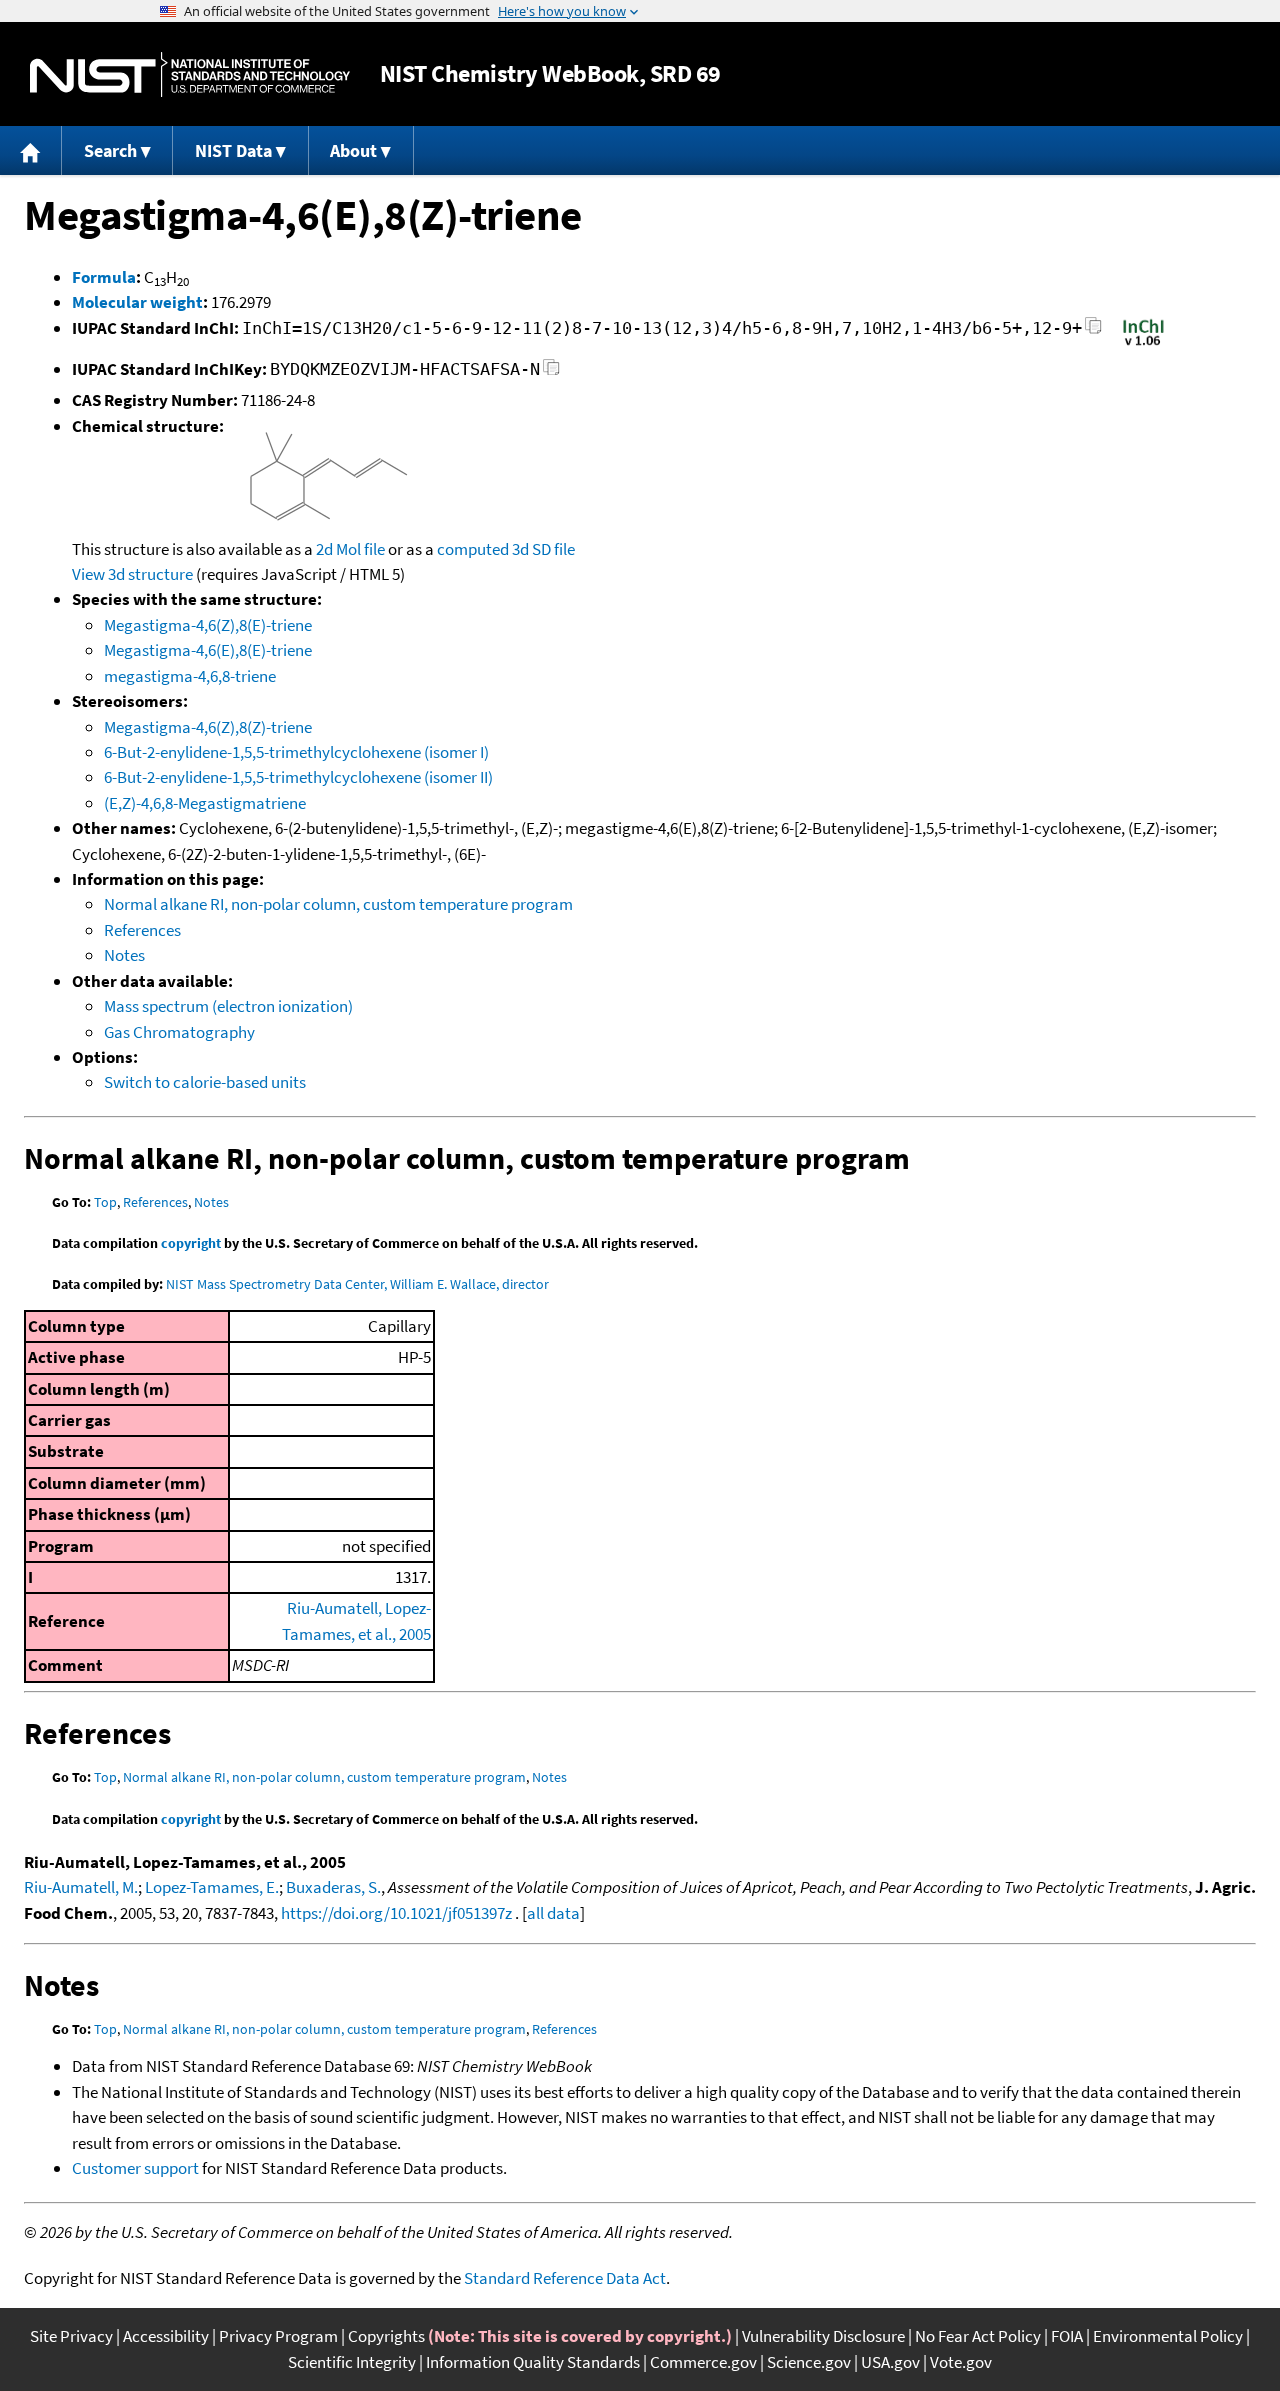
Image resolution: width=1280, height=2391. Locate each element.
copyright (191, 1243)
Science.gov (809, 2362)
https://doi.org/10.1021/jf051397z (396, 1913)
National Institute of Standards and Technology (190, 74)
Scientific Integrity (352, 2362)
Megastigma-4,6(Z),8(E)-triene (208, 625)
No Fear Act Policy (978, 2336)
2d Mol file (350, 549)
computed (473, 549)
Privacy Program (278, 2336)
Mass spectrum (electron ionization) (228, 1006)
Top (105, 1202)
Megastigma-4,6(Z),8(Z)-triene (208, 727)
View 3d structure (132, 574)
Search (110, 150)
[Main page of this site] (31, 150)
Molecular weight (137, 302)
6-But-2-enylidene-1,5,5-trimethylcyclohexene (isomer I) (296, 752)
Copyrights (386, 2336)
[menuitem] (31, 150)
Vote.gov (961, 2362)
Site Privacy (71, 2336)
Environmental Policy (1168, 2336)
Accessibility (166, 2336)
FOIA (1067, 2336)
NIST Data (233, 150)
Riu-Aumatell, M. (81, 1887)
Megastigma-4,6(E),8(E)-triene (208, 650)
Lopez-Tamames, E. (212, 1887)
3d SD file (543, 549)
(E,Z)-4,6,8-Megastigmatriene (205, 803)
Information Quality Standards (533, 2362)
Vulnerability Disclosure (823, 2336)
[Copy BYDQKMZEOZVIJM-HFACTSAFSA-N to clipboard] (551, 372)
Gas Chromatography (179, 1032)
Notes (124, 955)
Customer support (135, 2168)
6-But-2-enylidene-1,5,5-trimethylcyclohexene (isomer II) (298, 777)
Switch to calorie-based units (205, 1082)
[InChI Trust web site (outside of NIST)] (1143, 344)
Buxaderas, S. (333, 1887)
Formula (104, 277)
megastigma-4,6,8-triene (190, 676)
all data (553, 1913)
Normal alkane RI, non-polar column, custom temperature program (338, 904)
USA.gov (890, 2362)
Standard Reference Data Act (565, 2278)
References (142, 930)
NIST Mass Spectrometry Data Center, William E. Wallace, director (357, 1284)
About (353, 150)
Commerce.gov (703, 2362)
